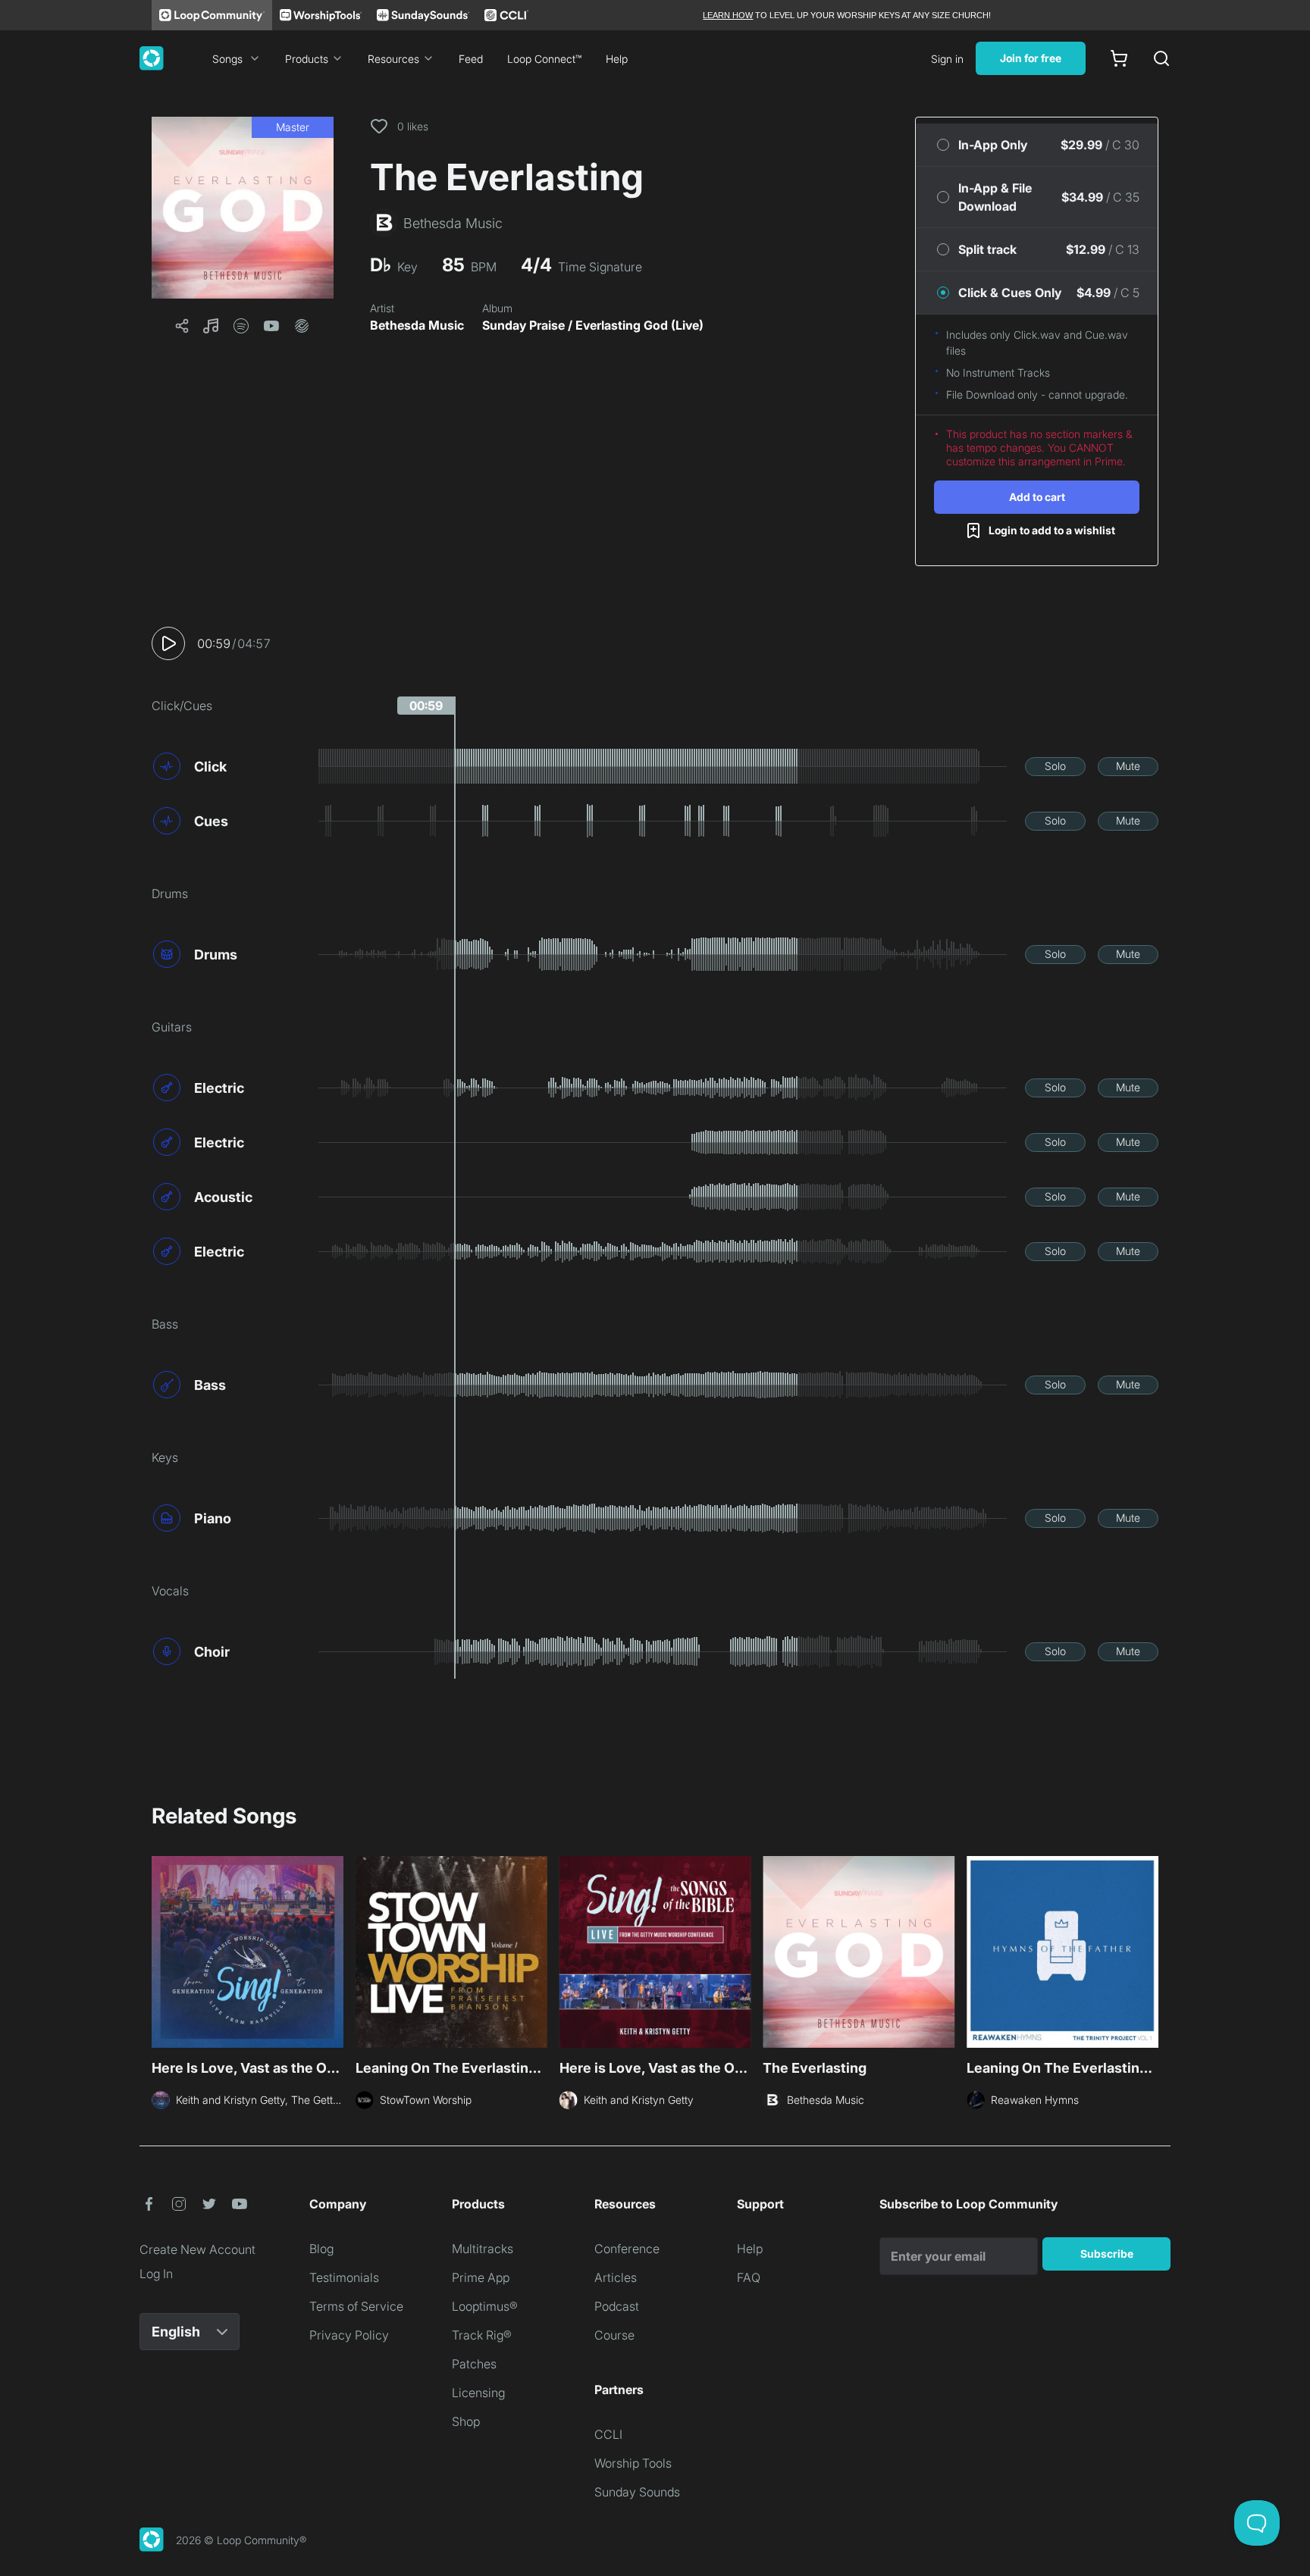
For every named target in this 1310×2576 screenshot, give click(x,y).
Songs (227, 59)
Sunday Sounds (637, 2492)
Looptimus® (485, 2306)
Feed (471, 59)
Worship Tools (633, 2463)
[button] (243, 208)
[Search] (1161, 58)
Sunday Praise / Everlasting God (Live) (593, 325)
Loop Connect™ (544, 59)
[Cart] (1119, 58)
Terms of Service (356, 2306)
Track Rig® (482, 2335)
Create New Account (197, 2249)
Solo (1055, 766)
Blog (321, 2249)
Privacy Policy (349, 2335)
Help (617, 59)
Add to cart (1037, 497)
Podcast (617, 2306)
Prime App (481, 2277)
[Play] (168, 643)
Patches (474, 2364)
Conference (627, 2249)
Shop (466, 2421)
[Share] (182, 326)
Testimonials (344, 2277)
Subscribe (1107, 2254)
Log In (156, 2274)
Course (614, 2335)
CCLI (608, 2434)
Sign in (947, 59)
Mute (1128, 766)
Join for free (1031, 58)
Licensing (478, 2393)
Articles (616, 2277)
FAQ (749, 2277)
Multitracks (483, 2249)
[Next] (1149, 1950)
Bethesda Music (417, 325)
